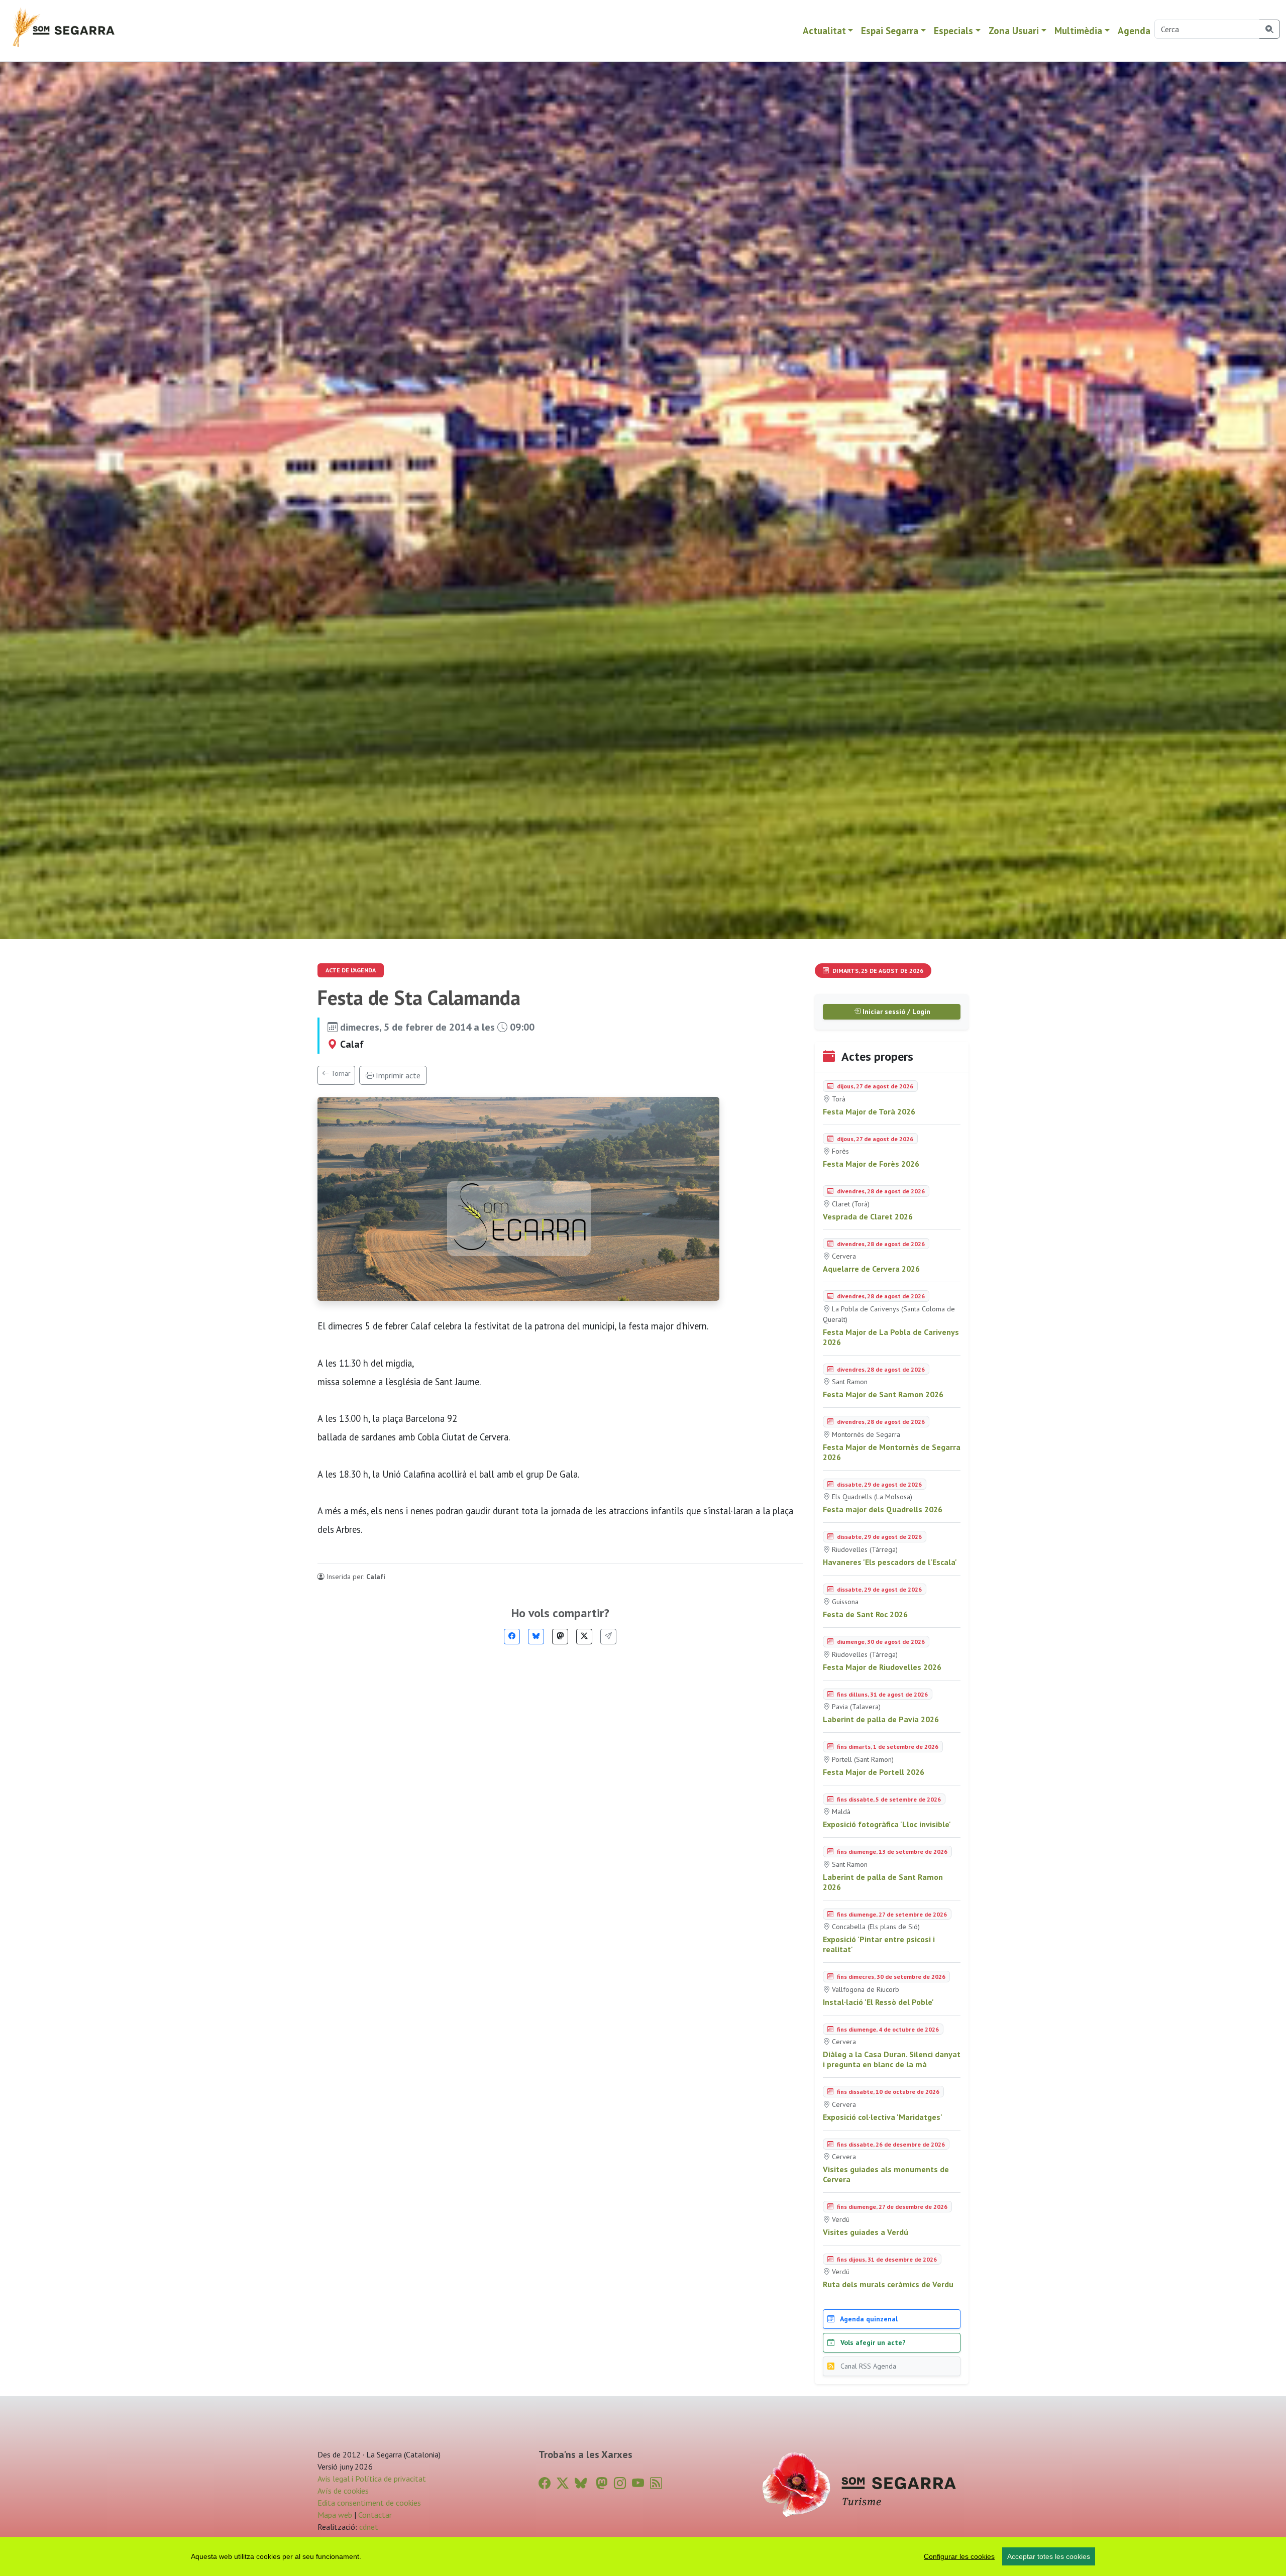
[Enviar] (608, 1637)
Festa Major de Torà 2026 (869, 1111)
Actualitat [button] (824, 30)
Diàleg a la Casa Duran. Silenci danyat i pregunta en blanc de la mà (892, 2059)
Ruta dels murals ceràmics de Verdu (888, 2284)
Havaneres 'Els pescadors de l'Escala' (890, 1562)
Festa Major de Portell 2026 (874, 1772)
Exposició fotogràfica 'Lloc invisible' (887, 1824)
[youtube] (638, 2483)
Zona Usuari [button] (1014, 30)
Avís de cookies (343, 2491)
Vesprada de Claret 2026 (868, 1216)
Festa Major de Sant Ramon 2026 (883, 1394)
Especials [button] (953, 30)
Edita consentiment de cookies (369, 2503)
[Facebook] (512, 1637)
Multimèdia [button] (1078, 30)
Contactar (375, 2515)
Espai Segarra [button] (890, 30)
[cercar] (1270, 29)
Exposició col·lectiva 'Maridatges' (883, 2117)
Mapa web (335, 2515)
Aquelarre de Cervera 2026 (871, 1269)
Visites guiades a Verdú (866, 2232)
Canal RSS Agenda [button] (867, 2366)
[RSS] (656, 2483)
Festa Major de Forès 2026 (871, 1164)
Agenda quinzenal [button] (868, 2319)
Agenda (1134, 30)
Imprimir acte (397, 1075)
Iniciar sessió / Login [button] (895, 1012)
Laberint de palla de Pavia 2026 (881, 1719)
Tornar (340, 1073)
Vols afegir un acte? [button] (872, 2342)
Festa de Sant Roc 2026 (865, 1614)
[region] (643, 2556)
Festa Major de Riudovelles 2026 (882, 1667)
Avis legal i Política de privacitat (372, 2479)
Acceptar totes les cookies (1049, 2556)
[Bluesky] (536, 1637)
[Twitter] (584, 1637)
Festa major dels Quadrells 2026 (883, 1509)
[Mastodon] (560, 1637)
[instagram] (620, 2483)
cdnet (368, 2527)
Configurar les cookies (959, 2556)
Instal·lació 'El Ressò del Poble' (878, 2002)
